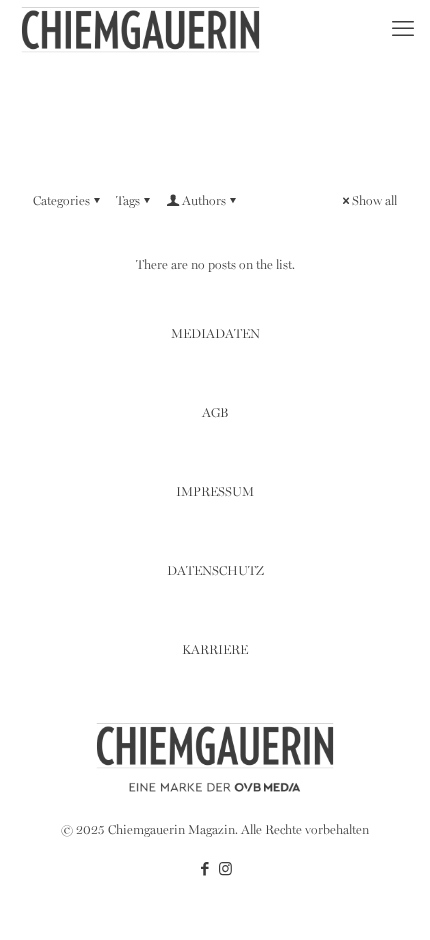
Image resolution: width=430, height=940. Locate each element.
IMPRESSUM (215, 492)
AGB (215, 413)
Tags (128, 201)
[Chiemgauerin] (140, 30)
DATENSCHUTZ (215, 571)
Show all (374, 201)
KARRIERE (215, 650)
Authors (204, 201)
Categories (61, 201)
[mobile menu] (403, 30)
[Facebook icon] (204, 870)
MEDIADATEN (215, 334)
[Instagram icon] (225, 870)
